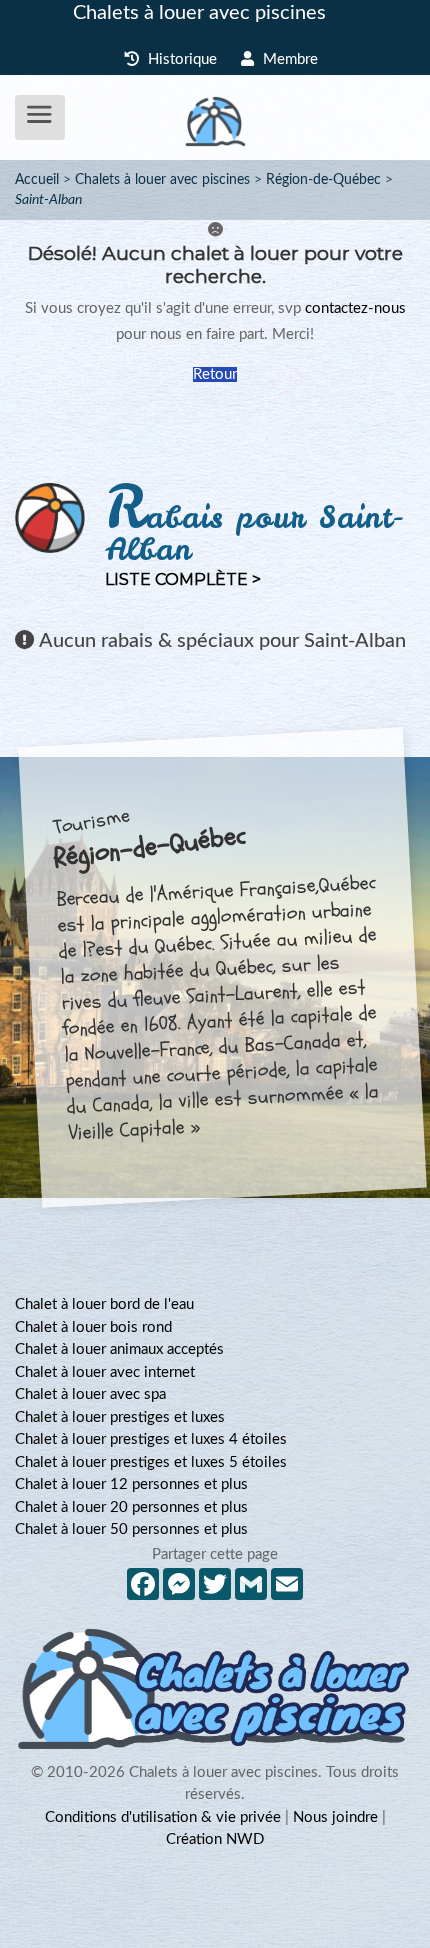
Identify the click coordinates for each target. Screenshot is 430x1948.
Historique (180, 59)
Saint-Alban (48, 200)
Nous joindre (335, 1817)
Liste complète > (183, 579)
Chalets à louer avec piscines (199, 13)
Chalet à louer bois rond (93, 1327)
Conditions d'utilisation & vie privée (163, 1817)
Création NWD (215, 1839)
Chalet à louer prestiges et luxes (120, 1417)
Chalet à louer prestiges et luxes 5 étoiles (151, 1462)
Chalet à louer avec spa (90, 1394)
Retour (215, 374)
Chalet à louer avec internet (105, 1372)
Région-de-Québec (323, 180)
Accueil (37, 180)
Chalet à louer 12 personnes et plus (131, 1484)
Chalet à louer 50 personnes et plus (131, 1529)
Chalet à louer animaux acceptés (119, 1349)
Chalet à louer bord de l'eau (104, 1304)
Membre (288, 59)
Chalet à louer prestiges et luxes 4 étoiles (151, 1439)
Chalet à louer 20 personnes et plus (131, 1507)
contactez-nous (355, 308)
